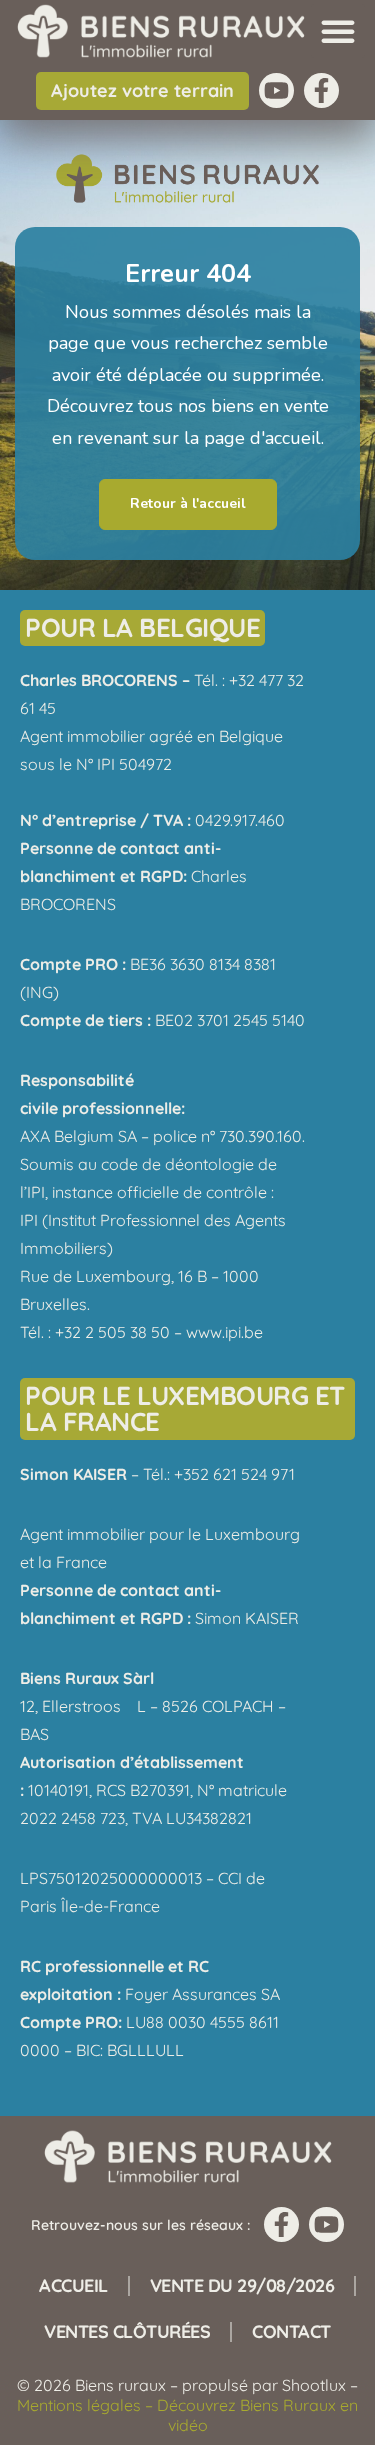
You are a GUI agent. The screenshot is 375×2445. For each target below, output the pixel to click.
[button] (338, 31)
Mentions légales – (87, 2405)
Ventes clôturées (127, 2331)
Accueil (73, 2285)
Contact (291, 2331)
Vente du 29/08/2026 (242, 2285)
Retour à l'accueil (188, 503)
